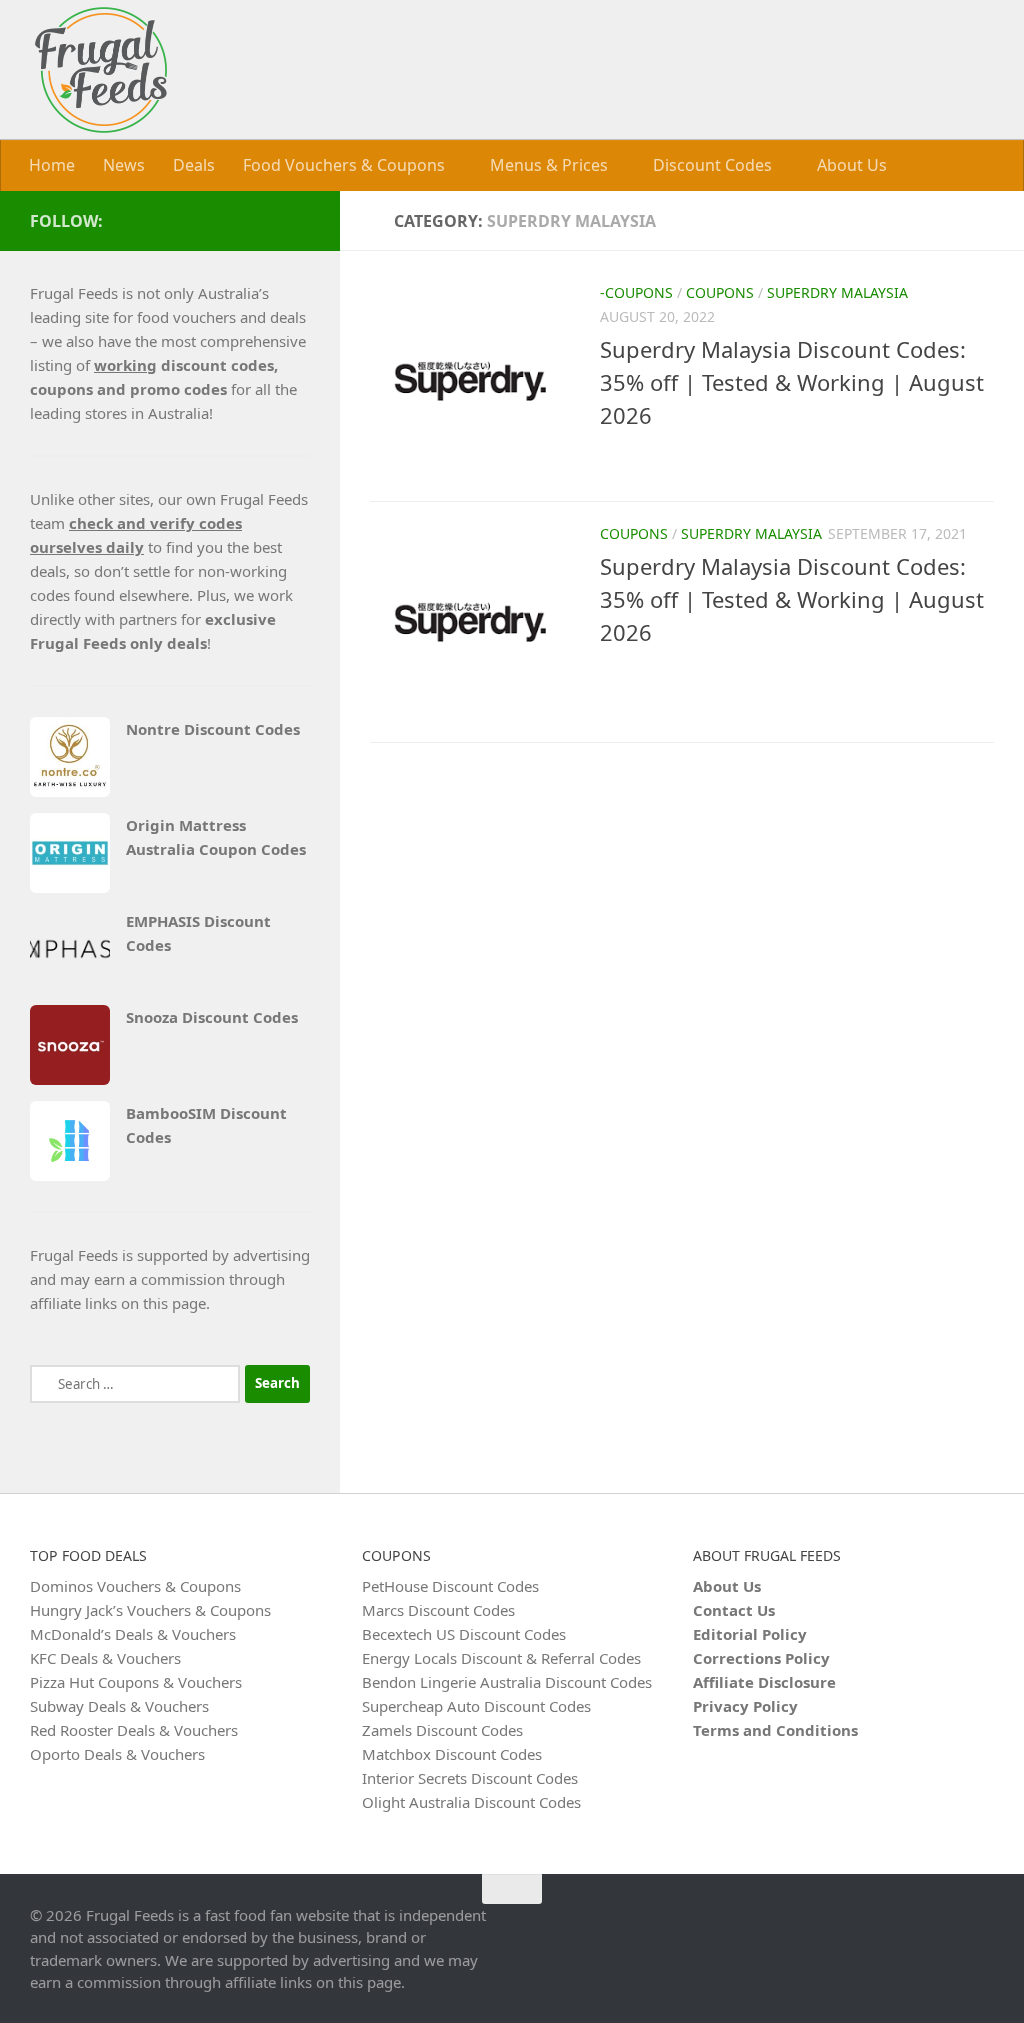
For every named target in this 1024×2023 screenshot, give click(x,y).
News (124, 165)
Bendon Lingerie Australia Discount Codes (507, 1681)
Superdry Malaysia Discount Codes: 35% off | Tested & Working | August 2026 (792, 381)
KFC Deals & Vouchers (105, 1657)
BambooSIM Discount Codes (206, 1124)
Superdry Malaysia (837, 291)
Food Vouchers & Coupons (344, 165)
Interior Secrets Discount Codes (470, 1777)
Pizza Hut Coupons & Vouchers (136, 1681)
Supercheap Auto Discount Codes (476, 1705)
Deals (194, 165)
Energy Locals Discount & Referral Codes (501, 1657)
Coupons (720, 291)
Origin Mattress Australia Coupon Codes (216, 836)
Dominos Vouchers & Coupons (135, 1585)
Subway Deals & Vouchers (119, 1705)
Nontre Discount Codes (213, 728)
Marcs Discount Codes (438, 1609)
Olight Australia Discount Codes (471, 1801)
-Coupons (636, 291)
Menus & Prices (547, 165)
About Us (846, 165)
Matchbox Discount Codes (452, 1753)
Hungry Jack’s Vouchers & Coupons (150, 1609)
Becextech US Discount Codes (464, 1633)
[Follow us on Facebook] (298, 219)
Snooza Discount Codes (212, 1016)
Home (52, 165)
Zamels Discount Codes (442, 1729)
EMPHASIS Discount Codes (198, 932)
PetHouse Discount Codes (450, 1585)
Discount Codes (708, 165)
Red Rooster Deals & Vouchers (134, 1729)
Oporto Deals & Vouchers (117, 1753)
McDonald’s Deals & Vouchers (133, 1633)
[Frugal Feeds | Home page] (101, 70)
